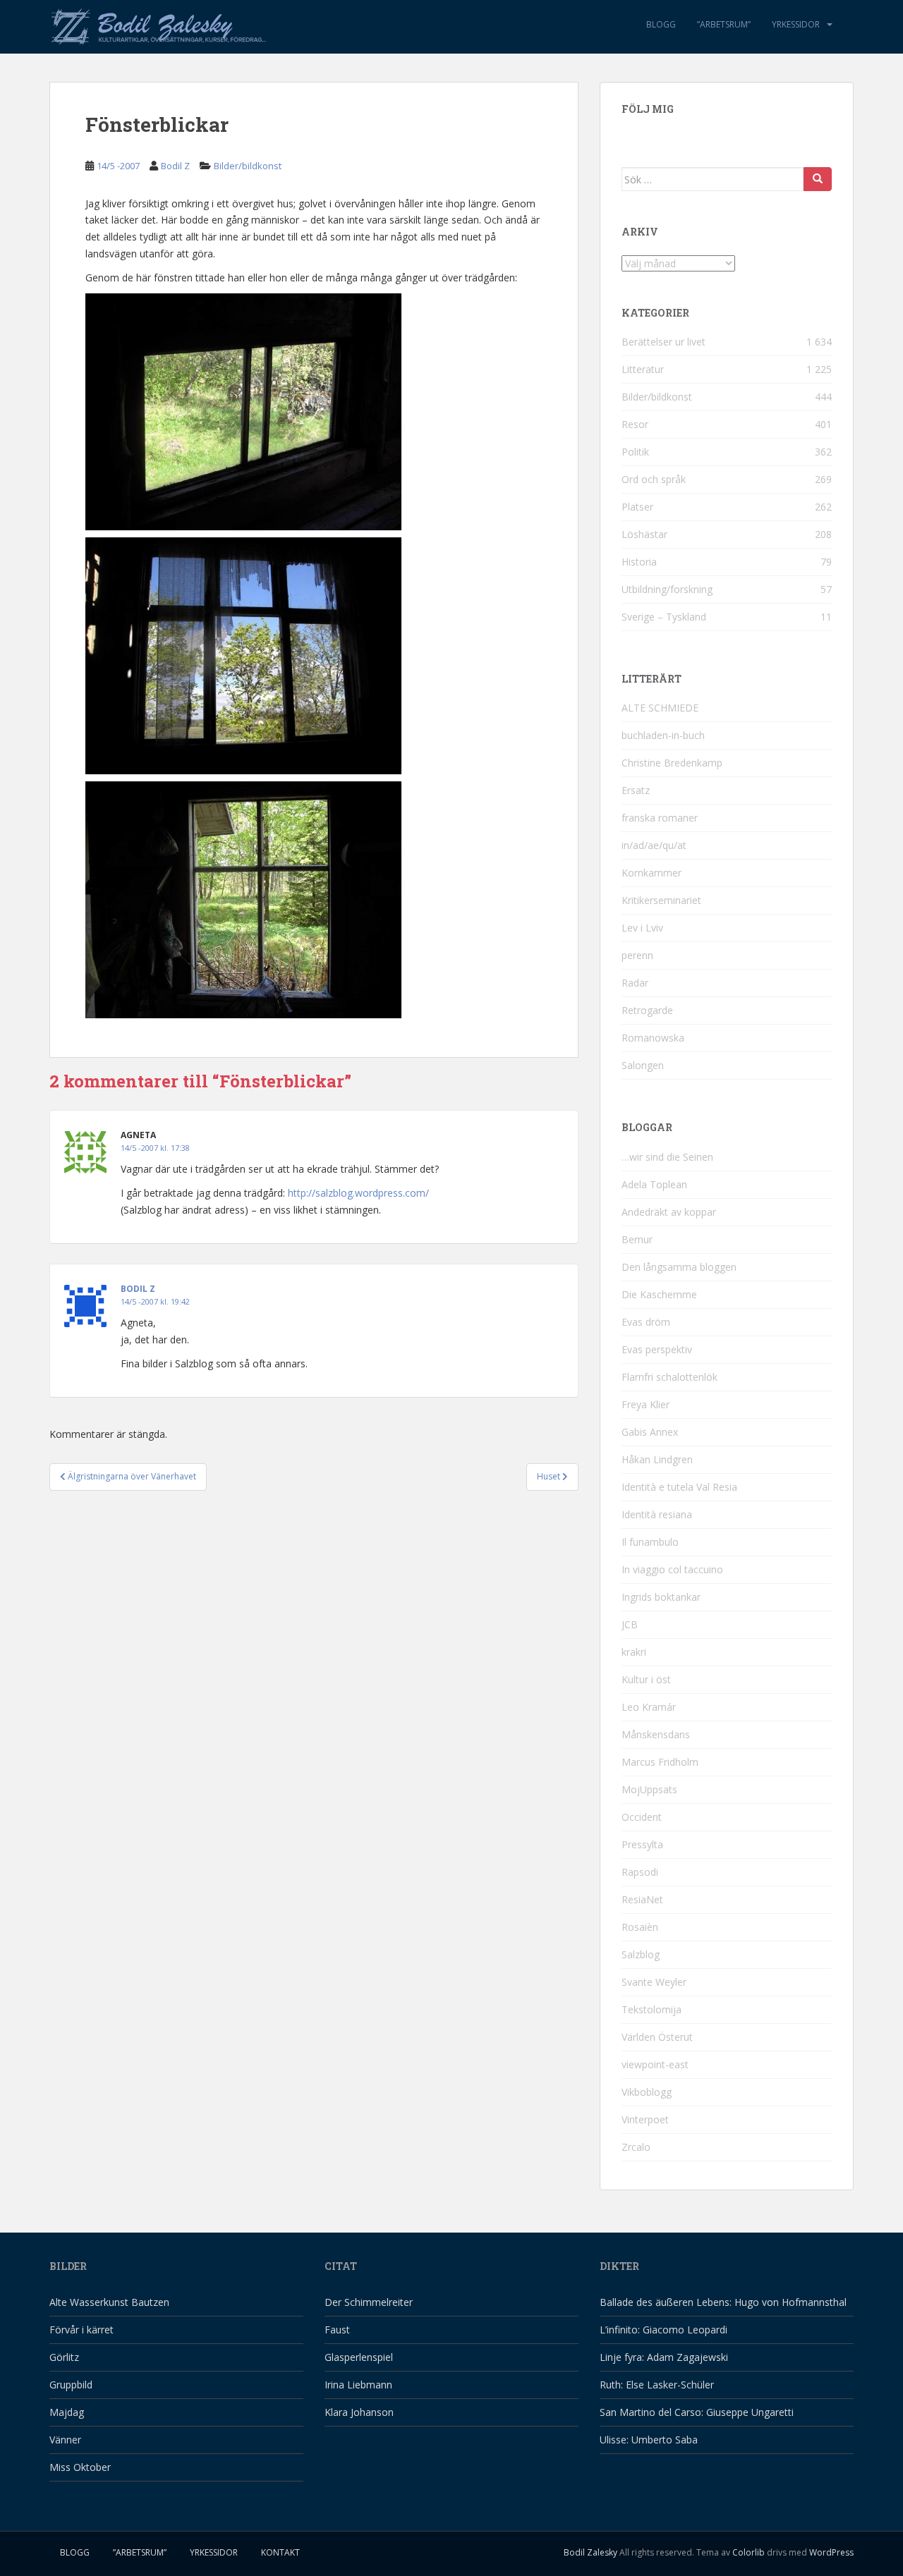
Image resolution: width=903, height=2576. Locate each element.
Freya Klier (646, 1404)
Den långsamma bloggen (679, 1267)
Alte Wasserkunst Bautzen (109, 2302)
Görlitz (64, 2357)
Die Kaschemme (659, 1294)
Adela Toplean (654, 1184)
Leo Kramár (649, 1707)
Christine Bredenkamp (672, 763)
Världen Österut (657, 2037)
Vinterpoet (645, 2119)
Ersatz (636, 790)
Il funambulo (650, 1542)
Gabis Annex (650, 1432)
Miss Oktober (80, 2467)
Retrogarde (647, 1010)
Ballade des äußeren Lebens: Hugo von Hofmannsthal (723, 2302)
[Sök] (818, 179)
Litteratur (643, 369)
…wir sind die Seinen (667, 1157)
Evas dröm (646, 1322)
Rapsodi (640, 1872)
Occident (642, 1817)
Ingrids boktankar (661, 1597)
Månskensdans (656, 1734)
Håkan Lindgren (657, 1459)
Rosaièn (640, 1927)
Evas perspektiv (657, 1349)
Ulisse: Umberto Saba (649, 2440)
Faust (337, 2330)
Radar (635, 983)
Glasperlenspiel (359, 2357)
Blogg (661, 24)
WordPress (831, 2552)
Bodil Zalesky (590, 2552)
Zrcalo (636, 2147)
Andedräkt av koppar (669, 1212)
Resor (635, 424)
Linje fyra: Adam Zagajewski (664, 2357)
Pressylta (642, 1844)
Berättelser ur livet (663, 342)
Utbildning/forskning (667, 589)
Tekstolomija (652, 2009)
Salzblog (641, 1954)
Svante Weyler (654, 1982)
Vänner (65, 2440)
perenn (637, 955)
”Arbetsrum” (724, 24)
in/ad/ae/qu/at (654, 845)
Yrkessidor (796, 24)
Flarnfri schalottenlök (669, 1377)
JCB (630, 1624)
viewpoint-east (655, 2064)
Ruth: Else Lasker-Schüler (657, 2385)
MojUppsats (649, 1789)
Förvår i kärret (81, 2330)
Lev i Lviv (642, 928)
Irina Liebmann (358, 2385)
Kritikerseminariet (661, 900)
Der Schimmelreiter (369, 2302)
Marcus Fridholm (660, 1762)
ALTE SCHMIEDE (660, 708)
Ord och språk (654, 479)
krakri (634, 1652)
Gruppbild (71, 2385)
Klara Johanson (359, 2412)
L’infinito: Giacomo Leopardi (663, 2330)
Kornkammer (652, 873)
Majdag (67, 2412)
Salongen (643, 1065)
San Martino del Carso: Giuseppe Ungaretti (697, 2412)
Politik (635, 452)
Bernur (637, 1239)
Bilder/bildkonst (248, 166)
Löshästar (644, 534)
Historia (639, 562)
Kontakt (280, 2552)
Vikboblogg (647, 2092)
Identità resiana (657, 1514)
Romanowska (653, 1038)
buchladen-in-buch (663, 735)
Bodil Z (175, 166)
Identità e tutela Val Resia (679, 1487)
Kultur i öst (646, 1679)
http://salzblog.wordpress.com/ (358, 1193)
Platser (637, 507)
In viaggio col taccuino (672, 1569)
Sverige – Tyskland (664, 617)
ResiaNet (642, 1899)
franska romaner (660, 818)
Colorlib (749, 2552)
